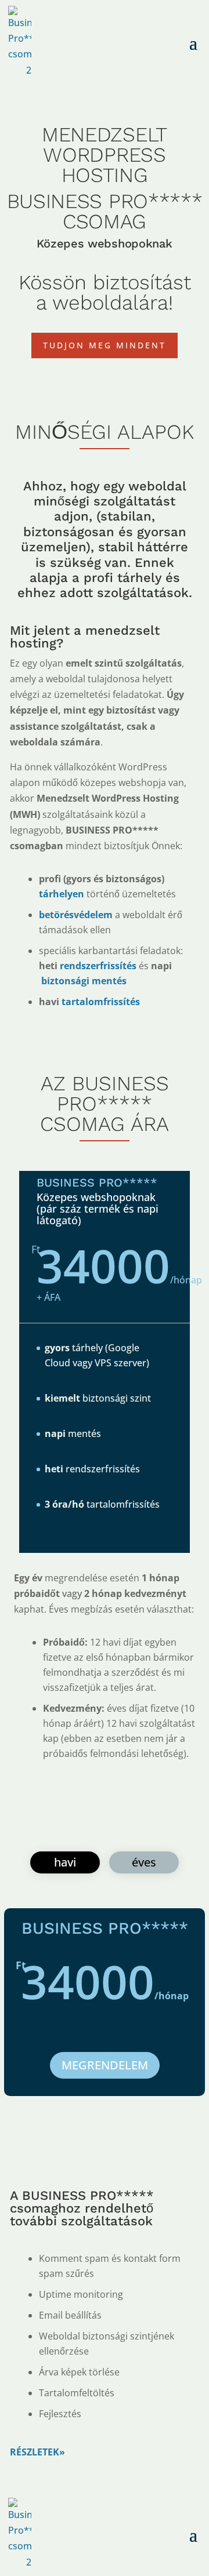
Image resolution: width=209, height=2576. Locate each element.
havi (65, 1862)
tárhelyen (62, 894)
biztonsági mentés (83, 981)
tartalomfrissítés (101, 1002)
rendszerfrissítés (97, 966)
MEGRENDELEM (105, 2065)
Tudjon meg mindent (105, 345)
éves (144, 1862)
